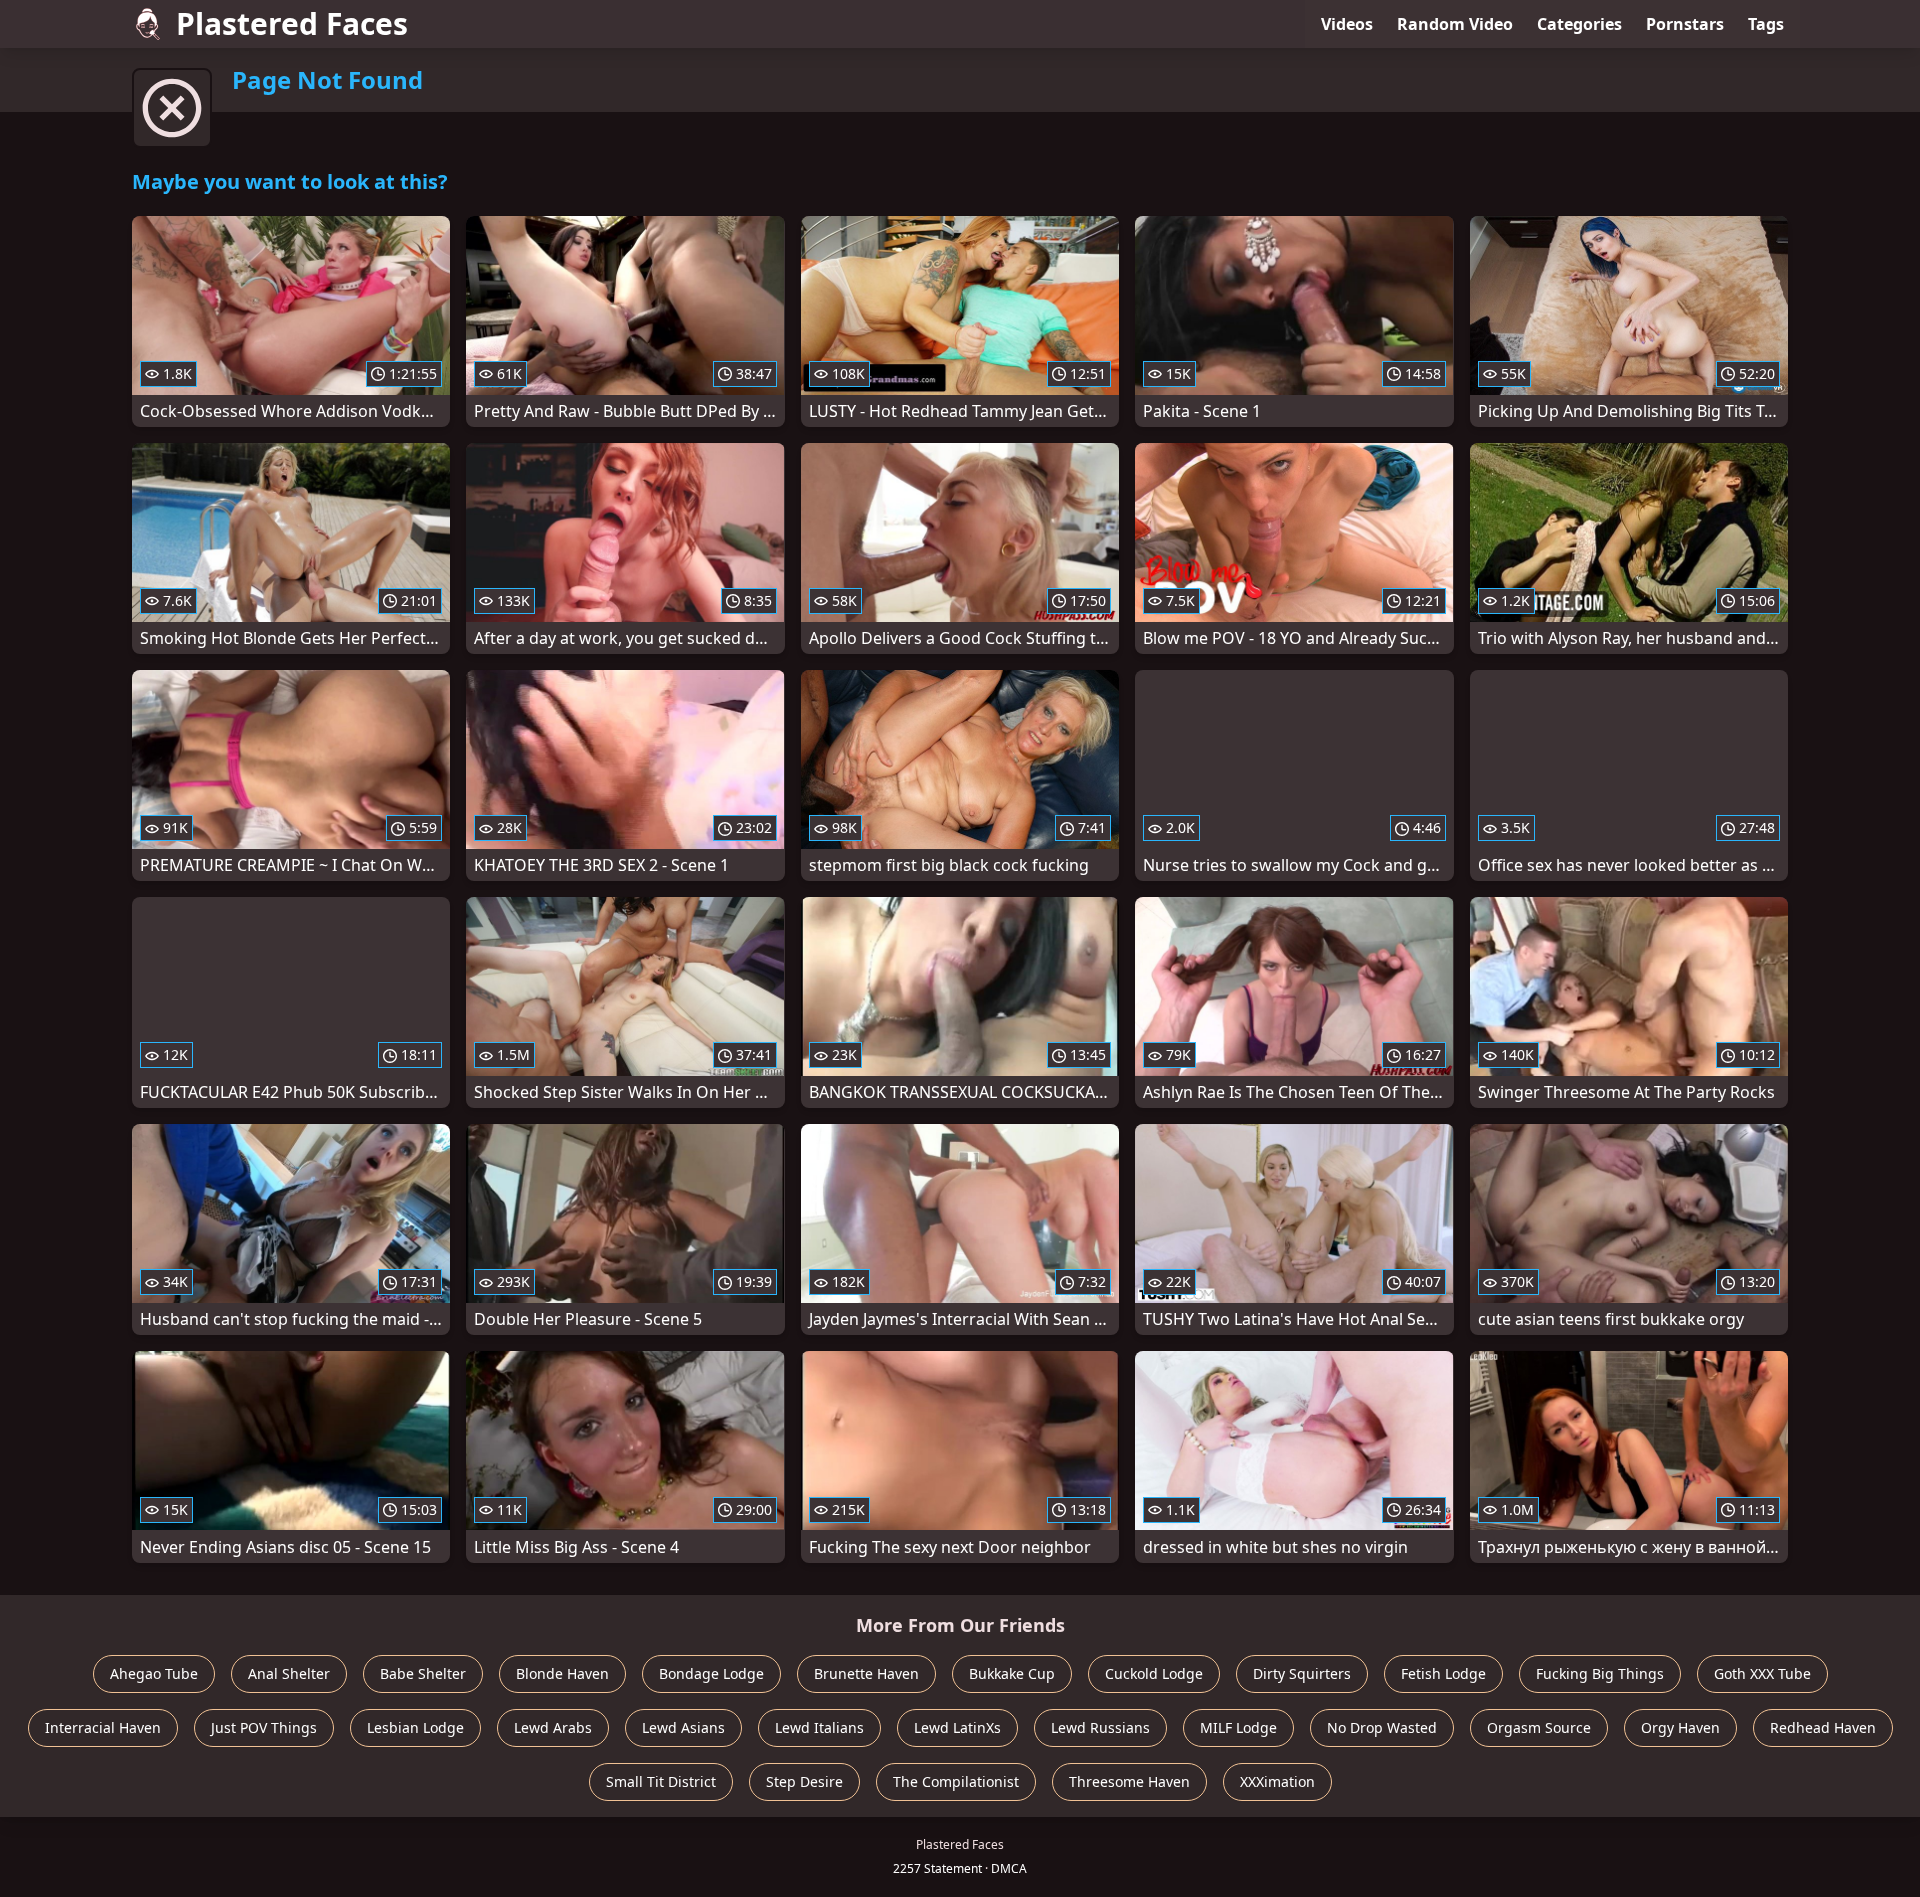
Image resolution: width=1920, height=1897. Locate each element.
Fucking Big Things (1600, 1673)
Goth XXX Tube (1762, 1673)
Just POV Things (264, 1727)
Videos (1347, 24)
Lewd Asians (683, 1727)
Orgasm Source (1539, 1727)
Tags (1766, 24)
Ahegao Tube (154, 1673)
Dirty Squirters (1302, 1673)
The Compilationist (956, 1781)
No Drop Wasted (1382, 1727)
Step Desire (804, 1781)
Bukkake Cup (1012, 1673)
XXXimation (1277, 1781)
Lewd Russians (1100, 1727)
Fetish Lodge (1443, 1673)
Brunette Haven (866, 1673)
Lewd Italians (819, 1727)
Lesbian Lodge (415, 1727)
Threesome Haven (1129, 1781)
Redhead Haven (1823, 1727)
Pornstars (1685, 24)
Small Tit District (661, 1781)
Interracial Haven (103, 1727)
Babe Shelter (423, 1673)
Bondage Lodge (711, 1673)
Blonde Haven (562, 1673)
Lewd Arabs (553, 1727)
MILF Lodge (1238, 1727)
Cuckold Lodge (1154, 1673)
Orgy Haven (1680, 1727)
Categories (1579, 24)
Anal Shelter (289, 1673)
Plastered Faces (292, 23)
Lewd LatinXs (957, 1727)
